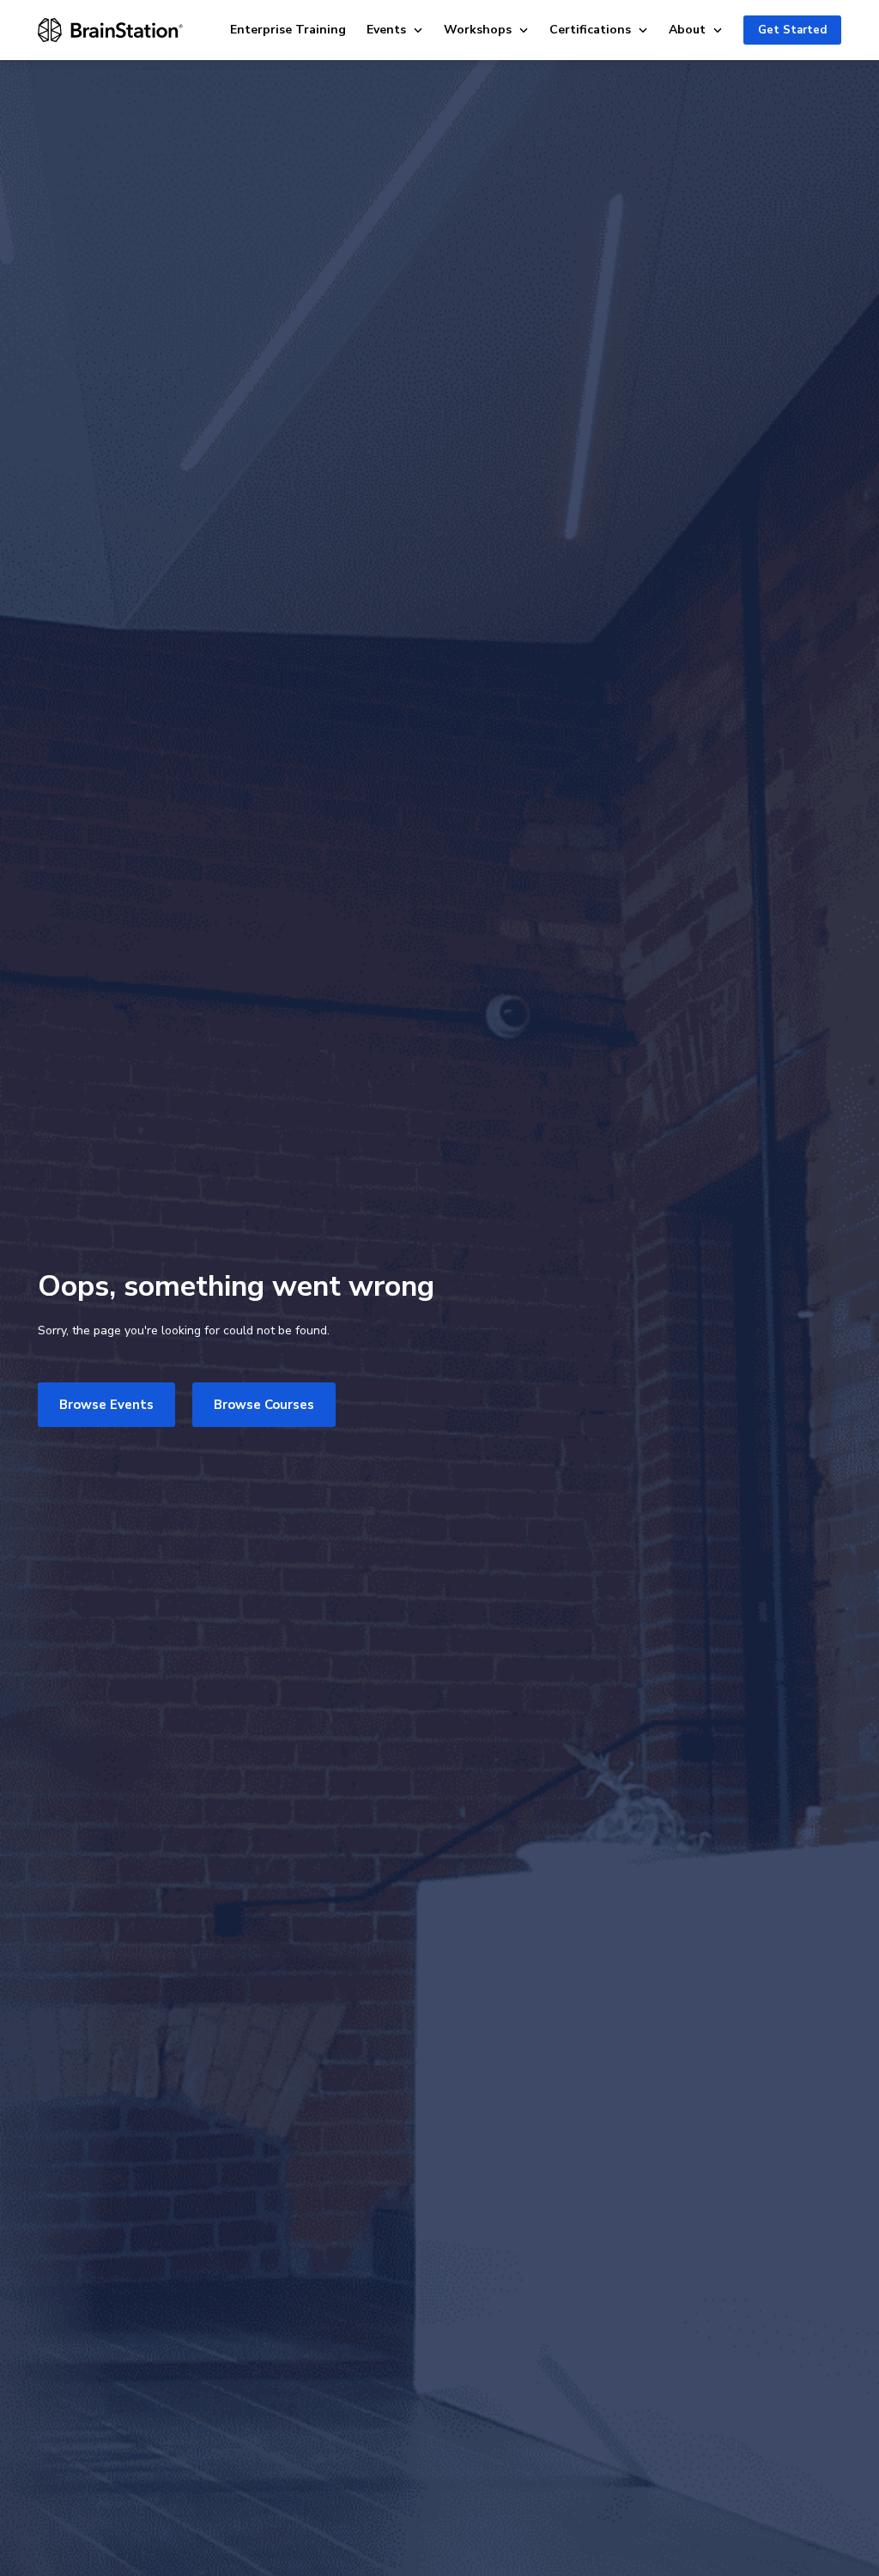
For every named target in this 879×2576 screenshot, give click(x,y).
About (687, 30)
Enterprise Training (288, 30)
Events (386, 30)
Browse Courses (264, 1405)
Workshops (478, 30)
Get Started (792, 30)
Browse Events (106, 1405)
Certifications (590, 30)
